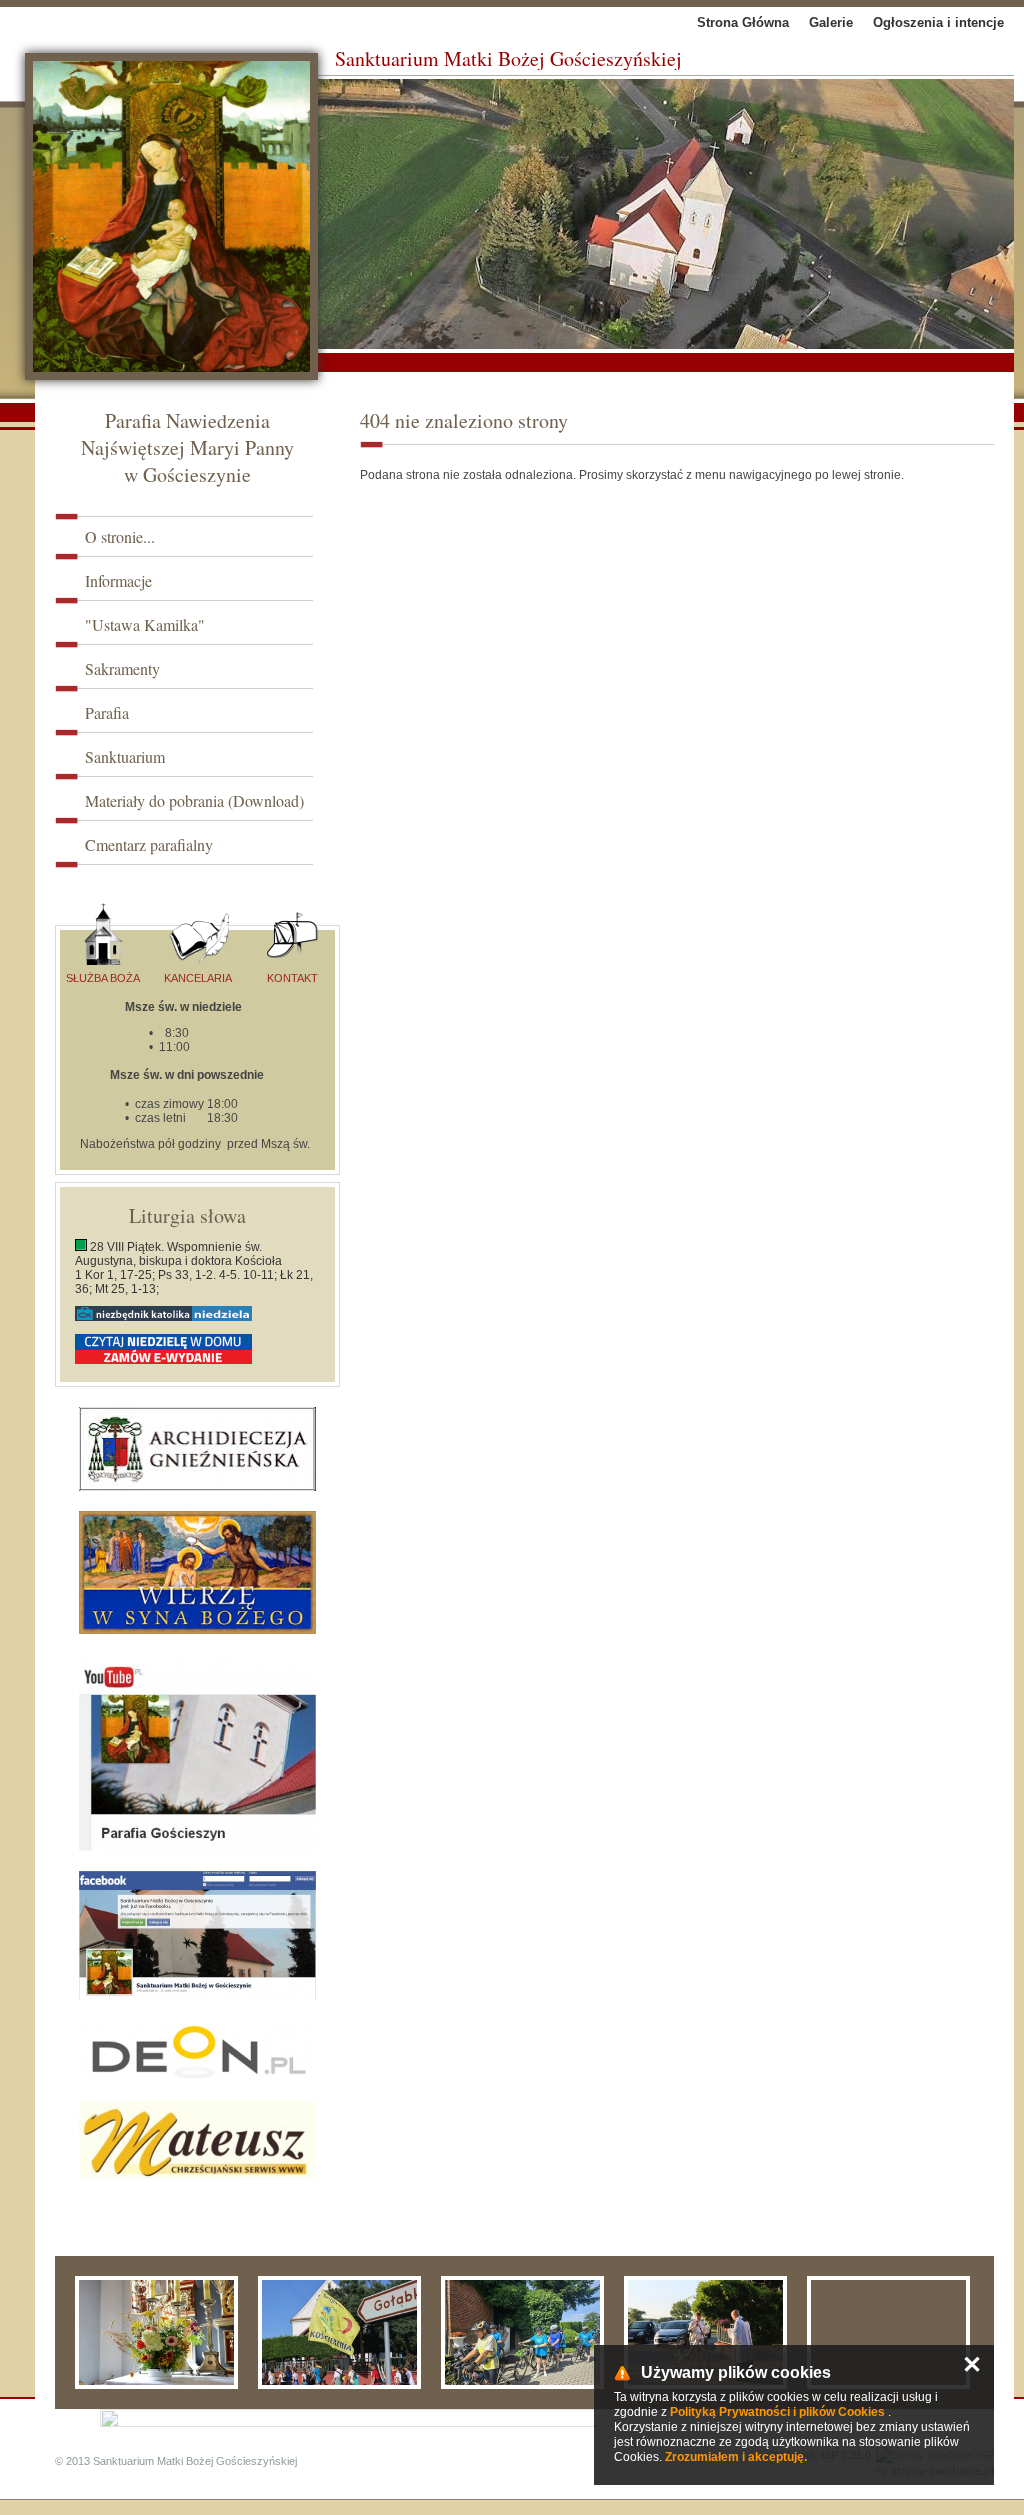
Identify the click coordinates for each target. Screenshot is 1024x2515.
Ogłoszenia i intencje (938, 22)
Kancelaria (198, 978)
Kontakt (292, 978)
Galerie (831, 22)
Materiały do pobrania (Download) (194, 800)
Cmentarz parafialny (149, 844)
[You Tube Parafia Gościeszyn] (197, 1752)
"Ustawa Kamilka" (145, 624)
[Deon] (197, 2050)
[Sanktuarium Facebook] (197, 1935)
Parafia (107, 712)
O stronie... (120, 536)
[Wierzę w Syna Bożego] (197, 1572)
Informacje (118, 580)
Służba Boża (103, 978)
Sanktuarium (125, 756)
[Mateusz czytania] (197, 2140)
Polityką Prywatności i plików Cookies (777, 2412)
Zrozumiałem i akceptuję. (736, 2457)
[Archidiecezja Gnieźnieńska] (197, 1449)
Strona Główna (743, 22)
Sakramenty (122, 668)
